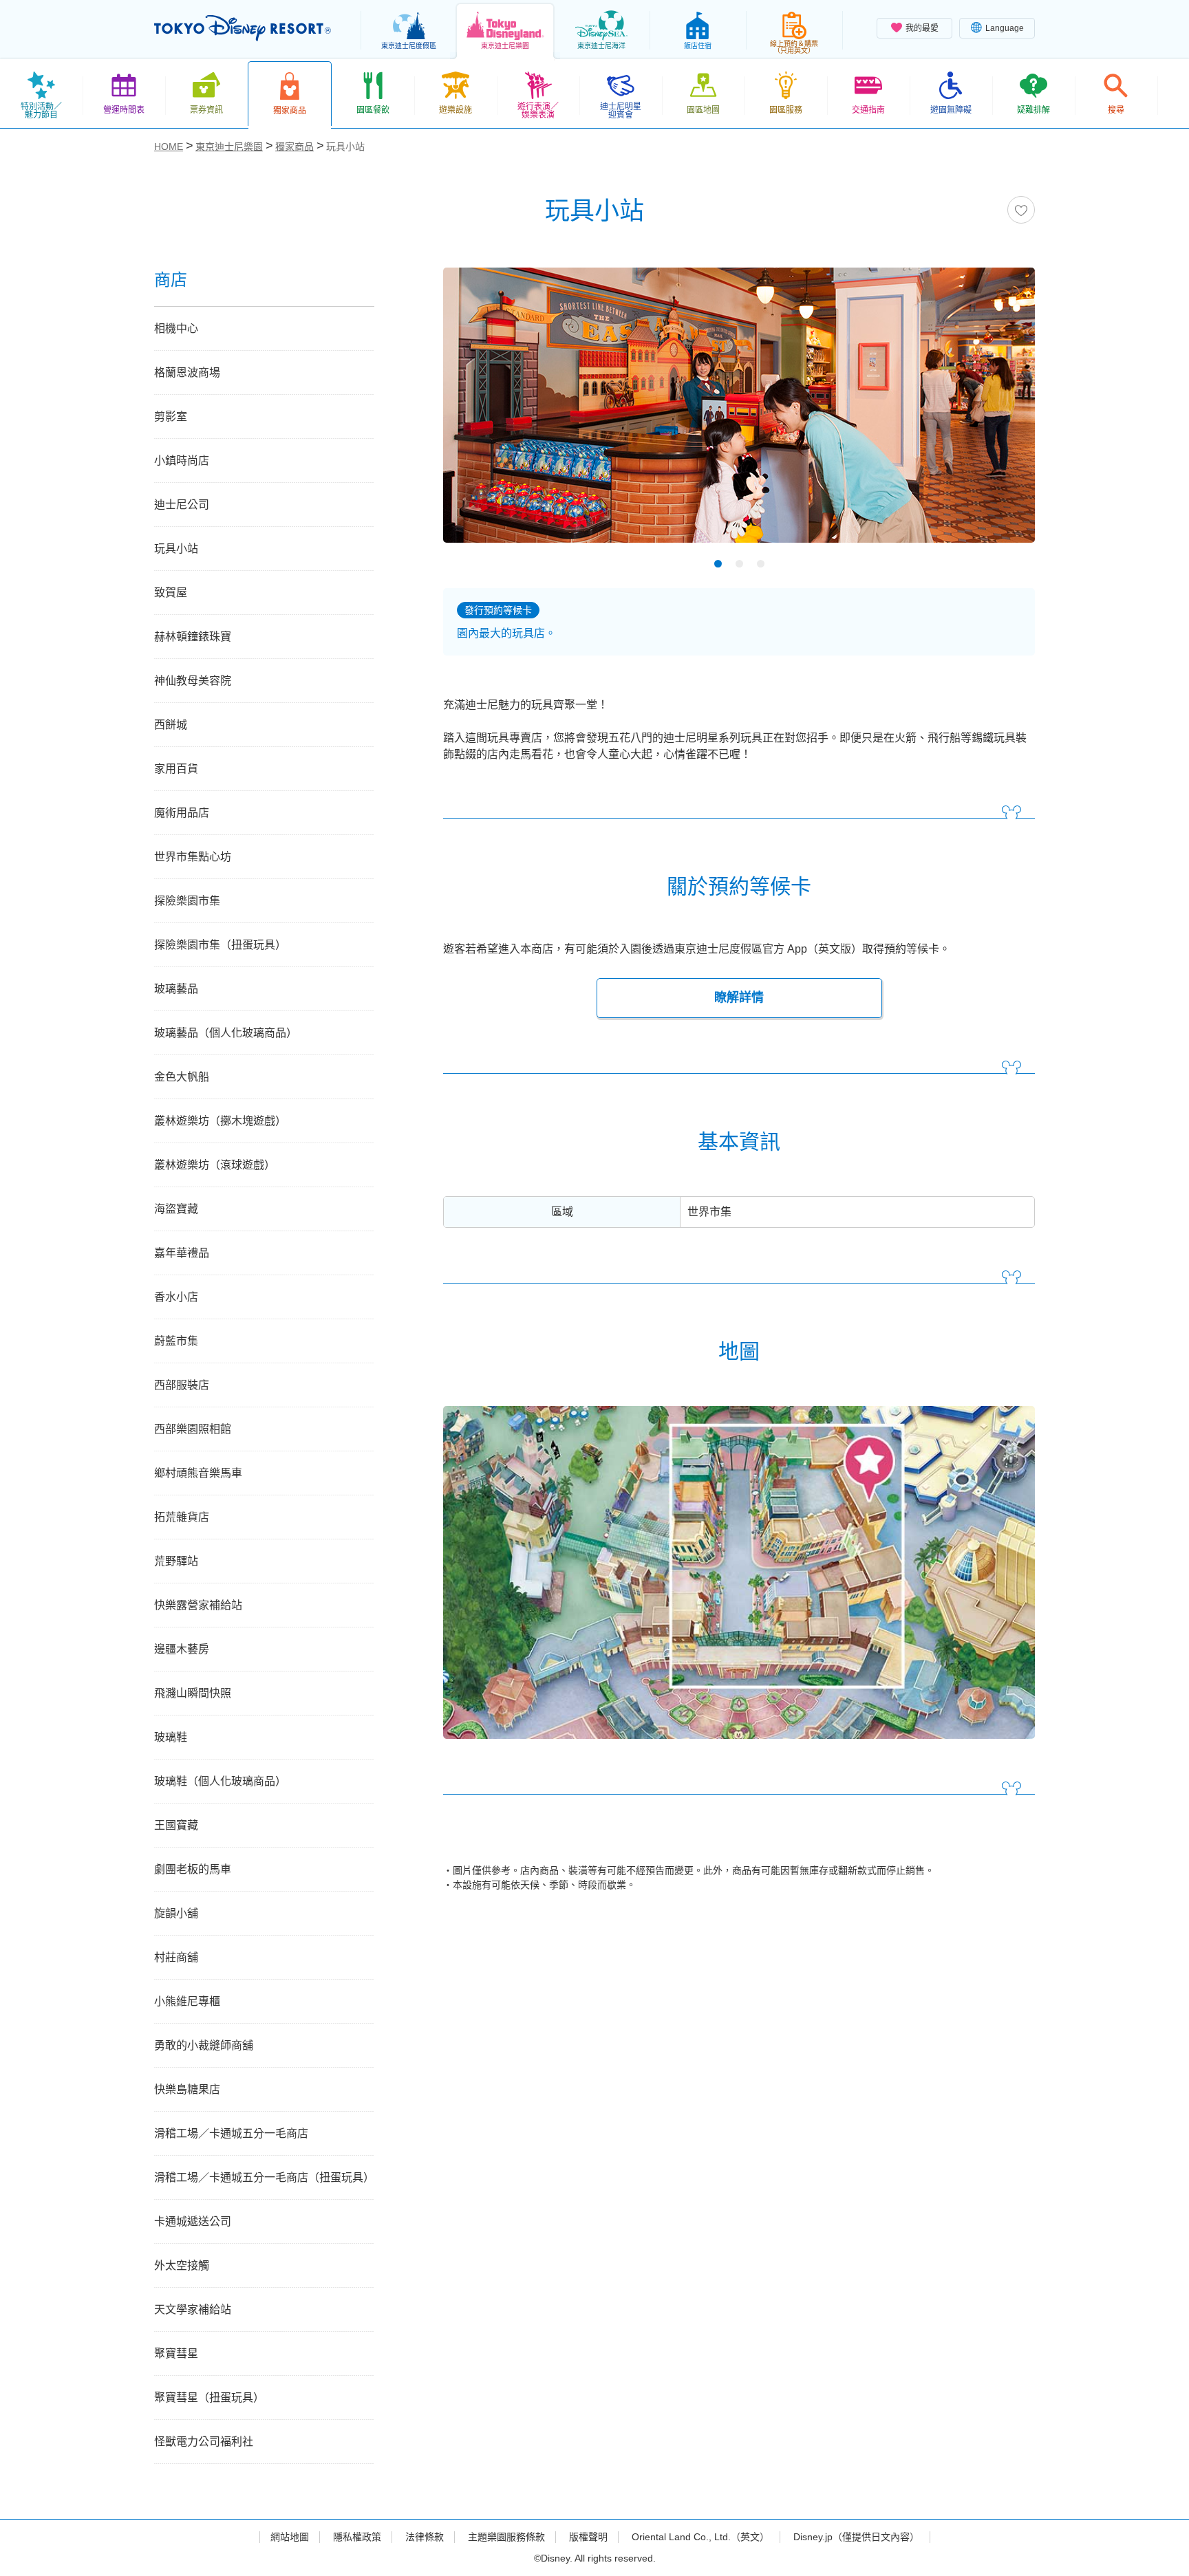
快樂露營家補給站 (198, 1605)
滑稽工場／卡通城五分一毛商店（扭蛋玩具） (264, 2177)
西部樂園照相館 (193, 1429)
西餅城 (171, 725)
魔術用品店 (182, 813)
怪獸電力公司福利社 (204, 2442)
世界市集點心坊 (193, 857)
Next (1000, 408)
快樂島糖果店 (187, 2089)
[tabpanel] (739, 414)
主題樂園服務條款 (506, 2537)
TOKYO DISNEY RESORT (243, 28)
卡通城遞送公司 (193, 2221)
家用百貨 (176, 769)
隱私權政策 (357, 2537)
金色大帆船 (182, 1077)
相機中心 (176, 328)
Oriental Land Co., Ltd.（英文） (700, 2537)
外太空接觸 (182, 2265)
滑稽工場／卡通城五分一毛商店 (231, 2133)
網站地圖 (290, 2537)
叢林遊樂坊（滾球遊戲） (215, 1165)
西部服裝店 (182, 1385)
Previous (478, 408)
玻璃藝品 (176, 989)
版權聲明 (588, 2537)
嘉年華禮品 (182, 1253)
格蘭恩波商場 (187, 372)
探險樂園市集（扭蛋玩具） (220, 945)
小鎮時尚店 (182, 461)
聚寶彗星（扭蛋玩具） (209, 2398)
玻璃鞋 (171, 1737)
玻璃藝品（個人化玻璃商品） (226, 1033)
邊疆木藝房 (182, 1649)
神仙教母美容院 (193, 681)
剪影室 (171, 416)
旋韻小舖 (176, 1913)
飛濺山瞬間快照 (193, 1693)
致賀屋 (171, 593)
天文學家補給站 (193, 2309)
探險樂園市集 (187, 901)
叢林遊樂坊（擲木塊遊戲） (220, 1121)
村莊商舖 (176, 1957)
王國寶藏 (176, 1825)
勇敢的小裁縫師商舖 (204, 2045)
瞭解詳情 (739, 997)
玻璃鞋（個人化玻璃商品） (220, 1781)
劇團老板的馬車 (193, 1869)
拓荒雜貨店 (182, 1517)
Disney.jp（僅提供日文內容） (856, 2537)
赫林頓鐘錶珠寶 (193, 637)
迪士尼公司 (182, 505)
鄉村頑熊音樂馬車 (198, 1473)
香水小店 (176, 1297)
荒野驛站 (176, 1561)
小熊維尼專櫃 (187, 2001)
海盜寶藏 (176, 1209)
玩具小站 (176, 549)
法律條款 (425, 2537)
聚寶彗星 (176, 2353)
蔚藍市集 (176, 1341)
